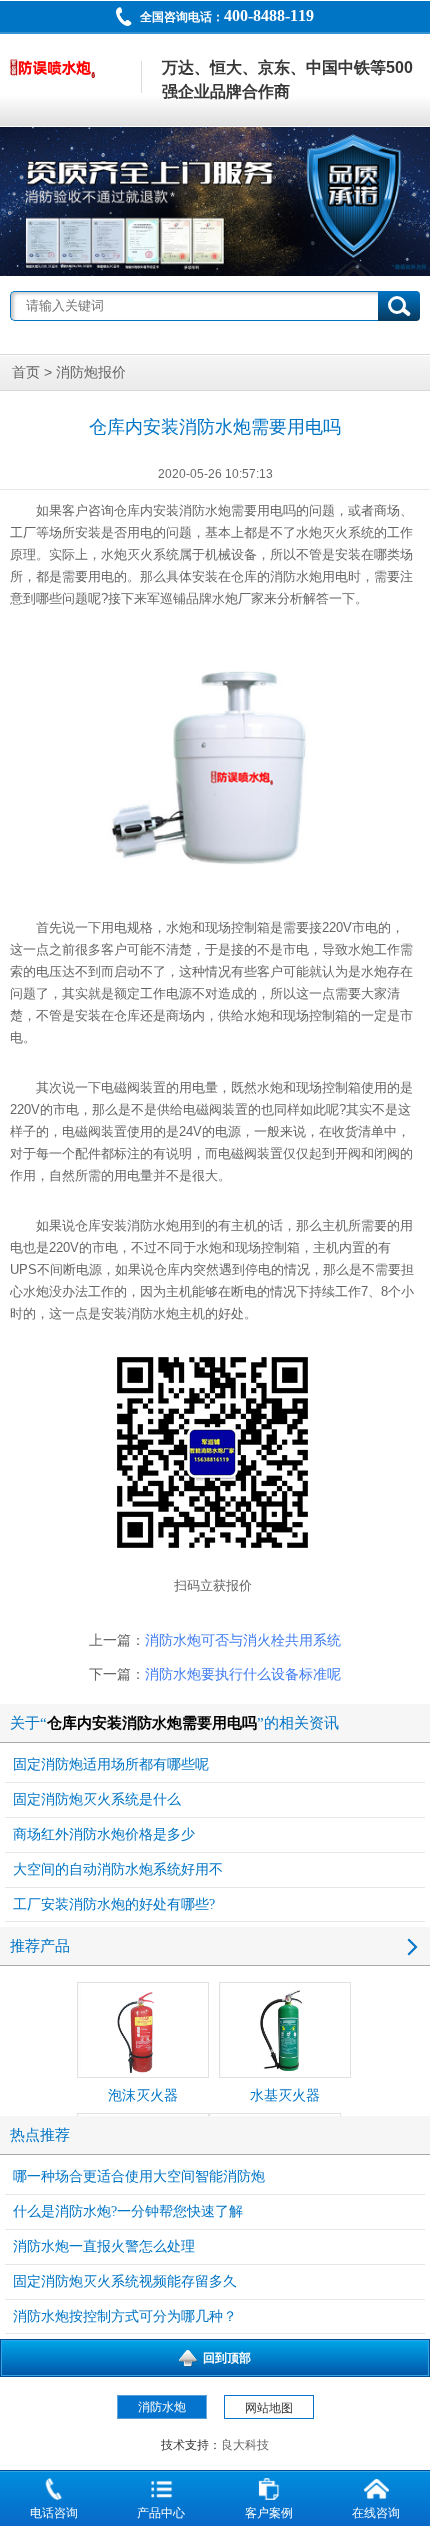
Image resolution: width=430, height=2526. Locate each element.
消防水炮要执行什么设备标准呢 (243, 1674)
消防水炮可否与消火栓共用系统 (243, 1640)
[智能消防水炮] (215, 201)
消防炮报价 (91, 372)
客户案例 (269, 2513)
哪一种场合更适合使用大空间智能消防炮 (139, 2176)
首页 (26, 372)
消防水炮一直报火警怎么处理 (104, 2246)
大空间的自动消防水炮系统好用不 (118, 1869)
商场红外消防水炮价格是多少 (104, 1834)
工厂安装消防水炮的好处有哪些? (114, 1904)
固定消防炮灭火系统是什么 (97, 1799)
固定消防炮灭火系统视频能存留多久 (125, 2281)
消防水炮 (205, 510)
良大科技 (245, 2445)
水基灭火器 (285, 2095)
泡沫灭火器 (143, 2095)
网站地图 (269, 2408)
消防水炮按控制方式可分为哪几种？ (125, 2316)
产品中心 (161, 2513)
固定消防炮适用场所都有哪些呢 (111, 1764)
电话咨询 (54, 2513)
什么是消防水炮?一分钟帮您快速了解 (128, 2211)
